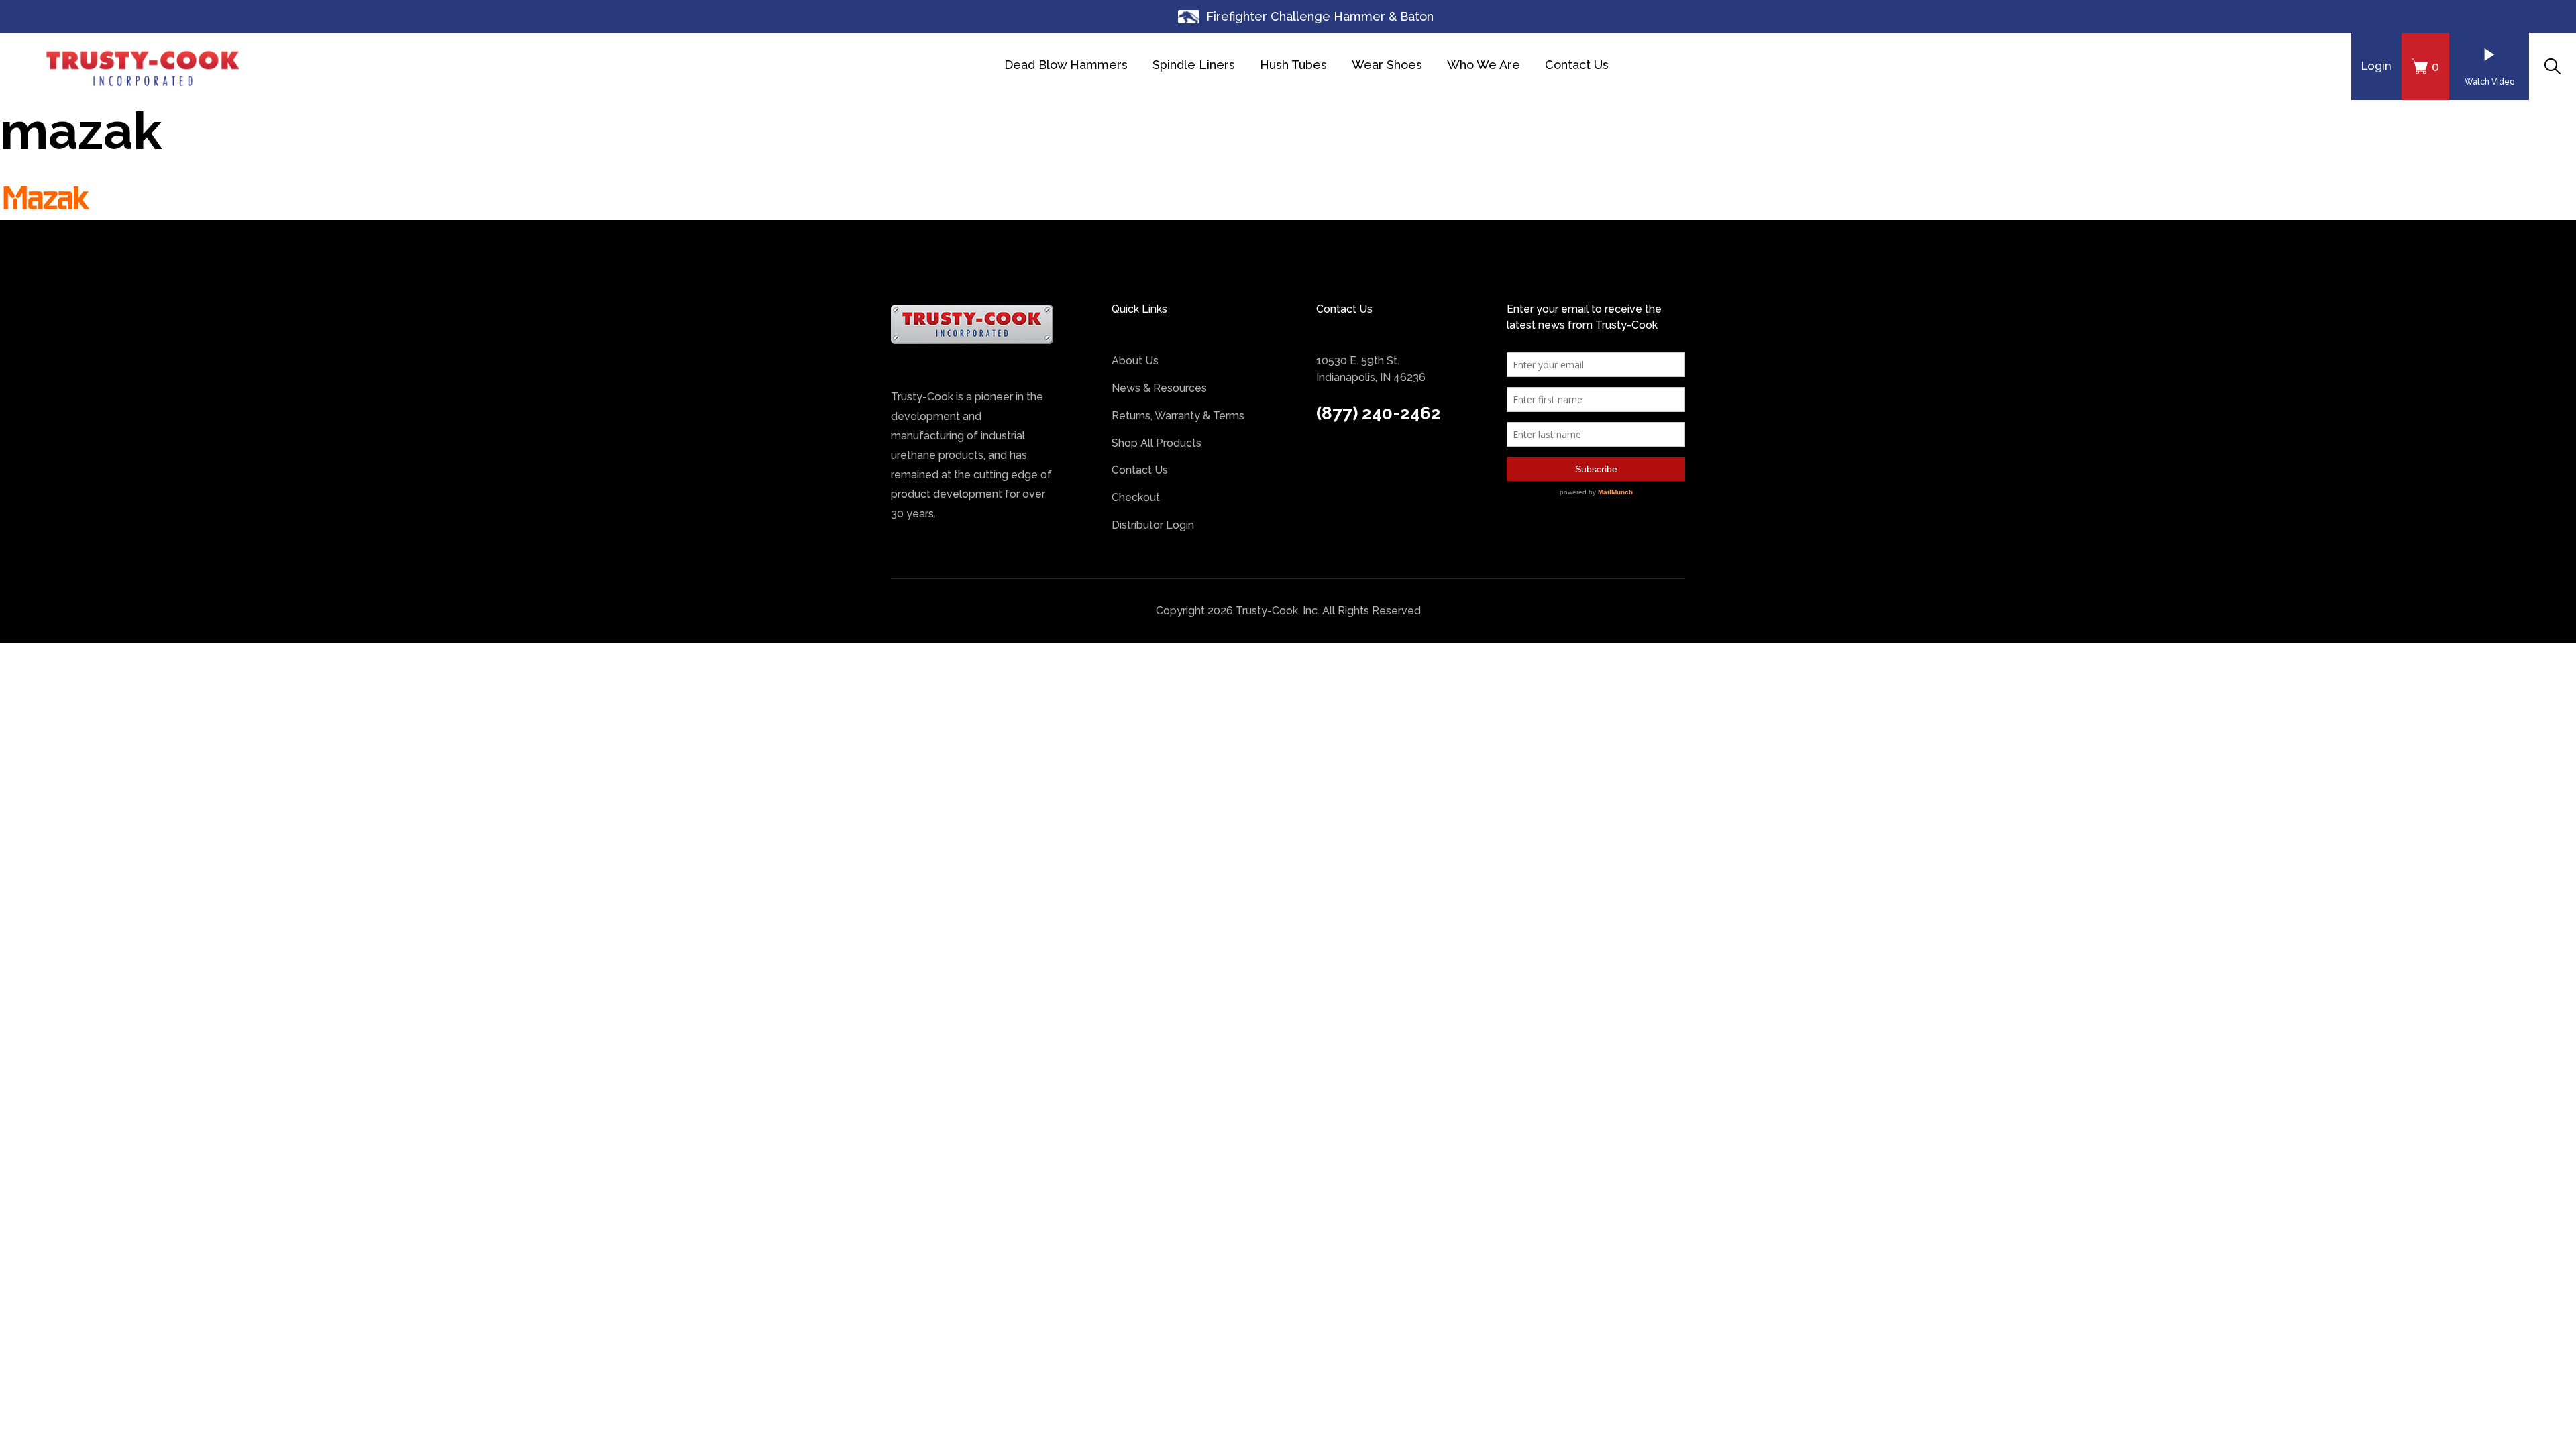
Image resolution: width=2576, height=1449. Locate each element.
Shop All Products (1157, 443)
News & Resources (1159, 388)
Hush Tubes (1293, 65)
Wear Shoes (1387, 65)
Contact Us (1577, 65)
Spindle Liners (1194, 65)
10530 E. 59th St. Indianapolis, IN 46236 (1371, 369)
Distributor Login (1153, 525)
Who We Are (1484, 65)
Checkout (1136, 497)
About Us (1135, 361)
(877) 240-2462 (1379, 413)
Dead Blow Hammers (1066, 65)
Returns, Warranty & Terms (1178, 416)
